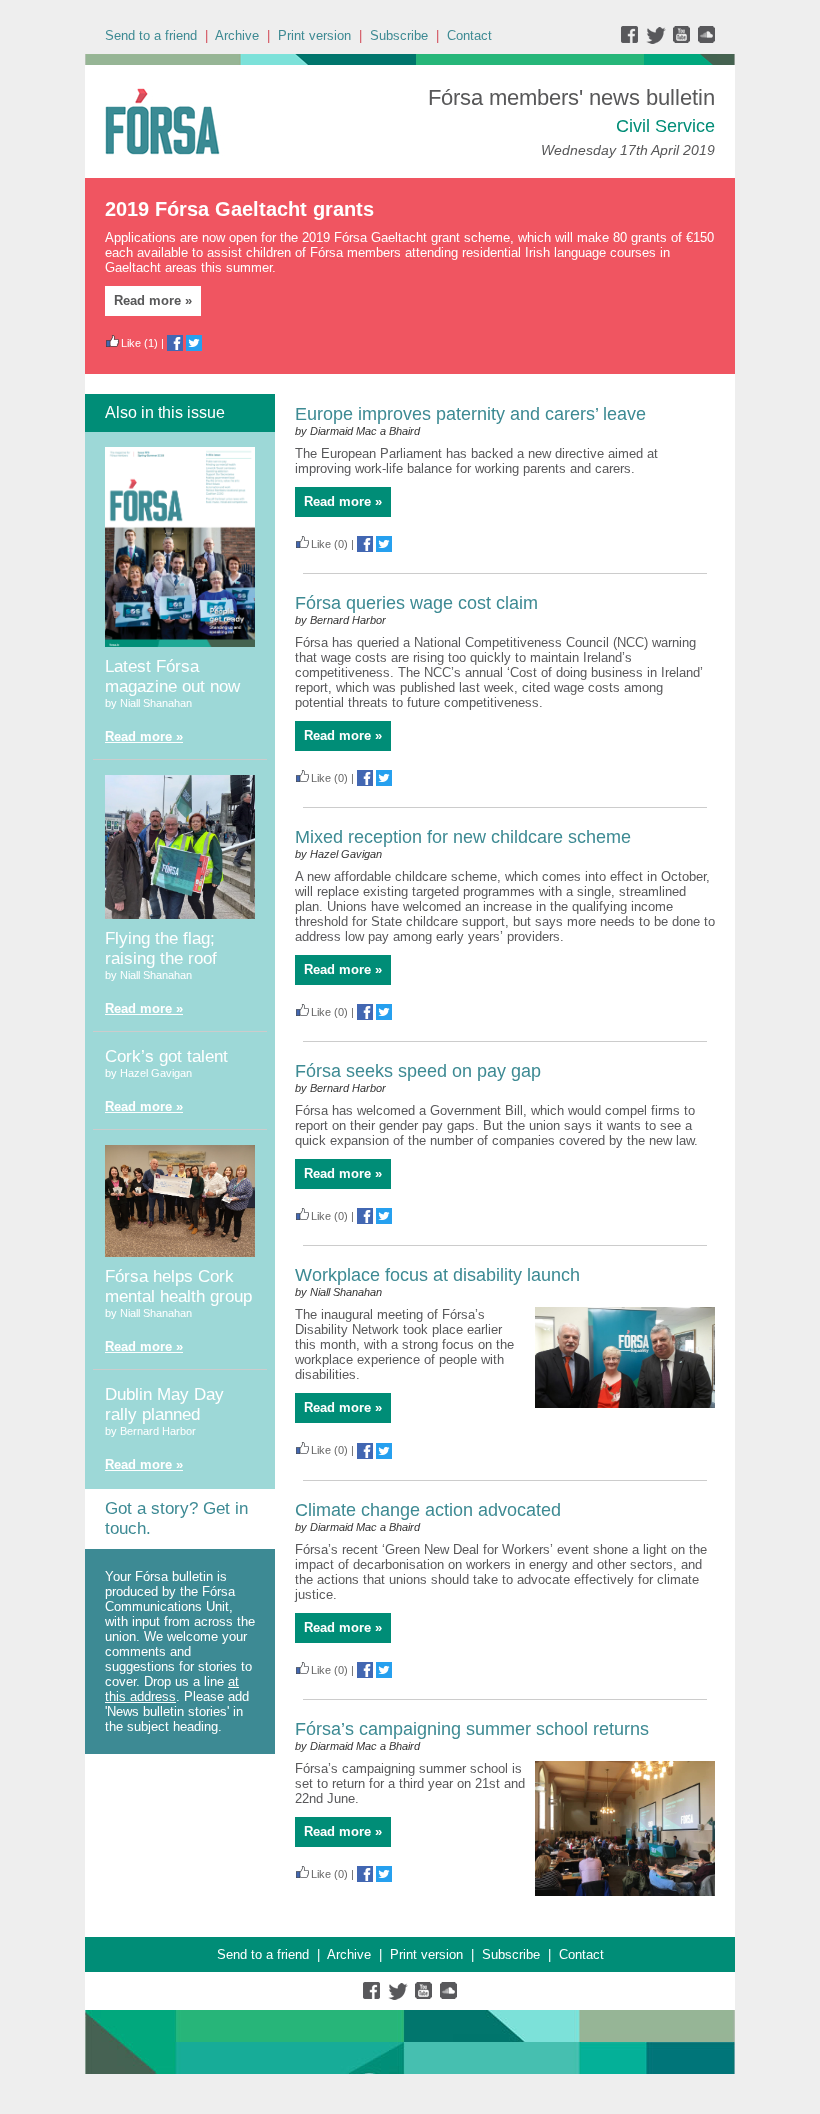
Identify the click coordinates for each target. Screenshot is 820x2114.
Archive (237, 35)
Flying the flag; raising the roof (161, 948)
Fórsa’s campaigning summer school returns (472, 1729)
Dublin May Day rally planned (164, 1404)
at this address (172, 1689)
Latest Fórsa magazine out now (172, 676)
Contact (469, 35)
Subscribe (399, 35)
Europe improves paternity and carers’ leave (470, 414)
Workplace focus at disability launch (437, 1275)
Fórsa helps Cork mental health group (178, 1286)
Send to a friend (151, 35)
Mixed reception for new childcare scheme (463, 837)
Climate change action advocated (428, 1510)
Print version (314, 35)
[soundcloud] (705, 39)
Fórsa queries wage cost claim (416, 603)
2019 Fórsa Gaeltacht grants (239, 209)
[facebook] (633, 39)
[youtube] (683, 39)
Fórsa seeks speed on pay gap (418, 1071)
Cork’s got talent (166, 1056)
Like (131, 343)
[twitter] (658, 39)
